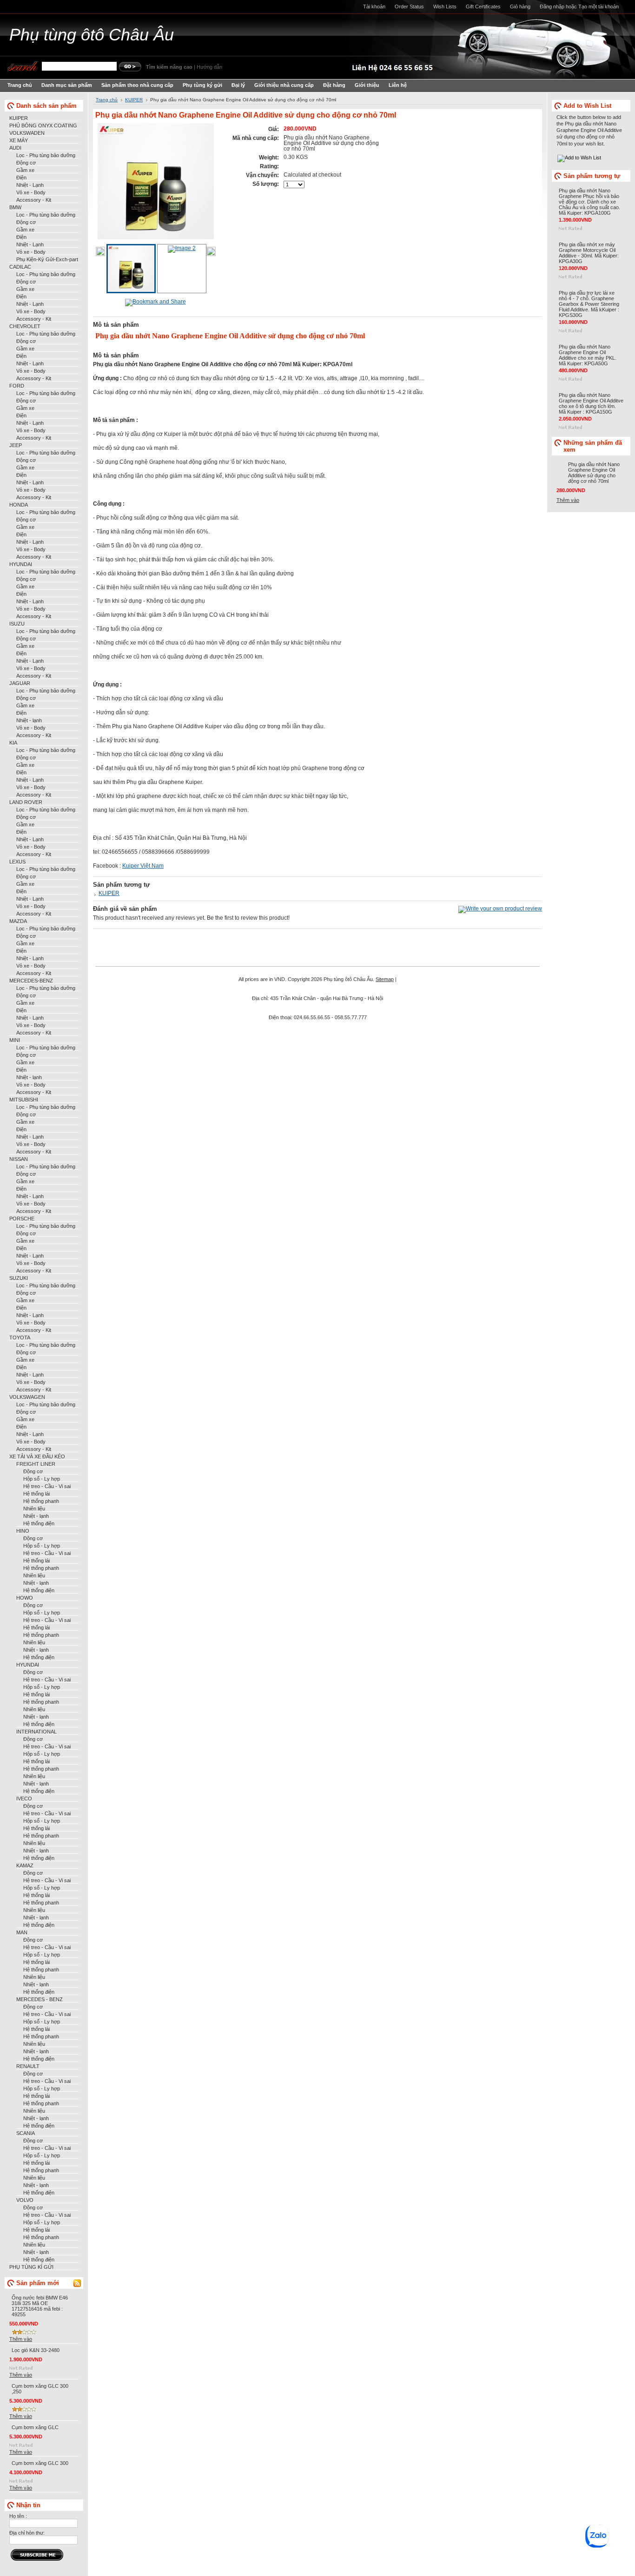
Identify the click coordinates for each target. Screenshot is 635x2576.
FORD (17, 386)
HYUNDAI (21, 564)
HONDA (19, 505)
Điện (21, 178)
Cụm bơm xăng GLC (35, 2427)
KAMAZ (25, 1865)
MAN (22, 1932)
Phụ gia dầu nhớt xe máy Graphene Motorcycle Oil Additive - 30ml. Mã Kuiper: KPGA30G (589, 253)
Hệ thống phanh (41, 1501)
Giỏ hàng (520, 7)
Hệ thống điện (39, 1523)
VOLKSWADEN (27, 133)
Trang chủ (107, 100)
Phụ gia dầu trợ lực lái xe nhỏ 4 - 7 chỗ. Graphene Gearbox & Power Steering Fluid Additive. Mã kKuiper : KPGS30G (589, 304)
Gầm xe (25, 170)
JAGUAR (20, 683)
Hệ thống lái (36, 1494)
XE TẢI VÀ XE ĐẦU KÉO (37, 1456)
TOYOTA (20, 1337)
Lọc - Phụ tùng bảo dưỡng (46, 155)
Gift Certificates (483, 7)
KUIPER (19, 118)
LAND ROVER (26, 802)
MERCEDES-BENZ (31, 981)
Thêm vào (21, 2339)
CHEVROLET (25, 326)
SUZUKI (19, 1278)
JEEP (16, 445)
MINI (15, 1040)
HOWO (25, 1598)
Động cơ (26, 163)
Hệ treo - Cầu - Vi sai (47, 1486)
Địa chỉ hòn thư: (27, 2533)
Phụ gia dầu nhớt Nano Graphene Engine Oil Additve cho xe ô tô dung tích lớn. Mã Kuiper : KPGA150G (591, 403)
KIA (13, 743)
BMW (15, 207)
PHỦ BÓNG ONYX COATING (43, 125)
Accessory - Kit (34, 200)
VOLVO (25, 2200)
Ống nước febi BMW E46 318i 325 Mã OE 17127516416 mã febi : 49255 (40, 2306)
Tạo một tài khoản (599, 7)
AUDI (15, 148)
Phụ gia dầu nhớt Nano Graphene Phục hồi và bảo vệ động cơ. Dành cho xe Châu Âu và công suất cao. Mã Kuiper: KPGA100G (589, 202)
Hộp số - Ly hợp (42, 1479)
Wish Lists (445, 7)
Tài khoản (374, 7)
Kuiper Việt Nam (143, 866)
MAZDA (18, 921)
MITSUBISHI (24, 1100)
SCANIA (26, 2133)
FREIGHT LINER (36, 1464)
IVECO (24, 1799)
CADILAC (20, 267)
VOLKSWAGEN (27, 1397)
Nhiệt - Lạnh (30, 185)
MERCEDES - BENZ (40, 1999)
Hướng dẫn (209, 67)
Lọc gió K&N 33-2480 (36, 2350)
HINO (23, 1531)
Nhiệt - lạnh (29, 720)
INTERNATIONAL (36, 1732)
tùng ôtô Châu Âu (92, 35)
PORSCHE (22, 1219)
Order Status (409, 7)
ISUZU (17, 624)
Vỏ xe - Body (31, 192)
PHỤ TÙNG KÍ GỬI (31, 2267)
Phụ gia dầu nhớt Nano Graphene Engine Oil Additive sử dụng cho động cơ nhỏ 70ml (594, 473)
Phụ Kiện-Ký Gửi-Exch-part (47, 259)
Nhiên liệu (34, 1509)
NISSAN (19, 1159)
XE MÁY (19, 140)
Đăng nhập (552, 7)
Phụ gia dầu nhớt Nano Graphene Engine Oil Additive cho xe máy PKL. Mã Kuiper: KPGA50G (588, 355)
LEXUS (17, 862)
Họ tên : (18, 2516)
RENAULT (28, 2066)
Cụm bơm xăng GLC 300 (40, 2463)
